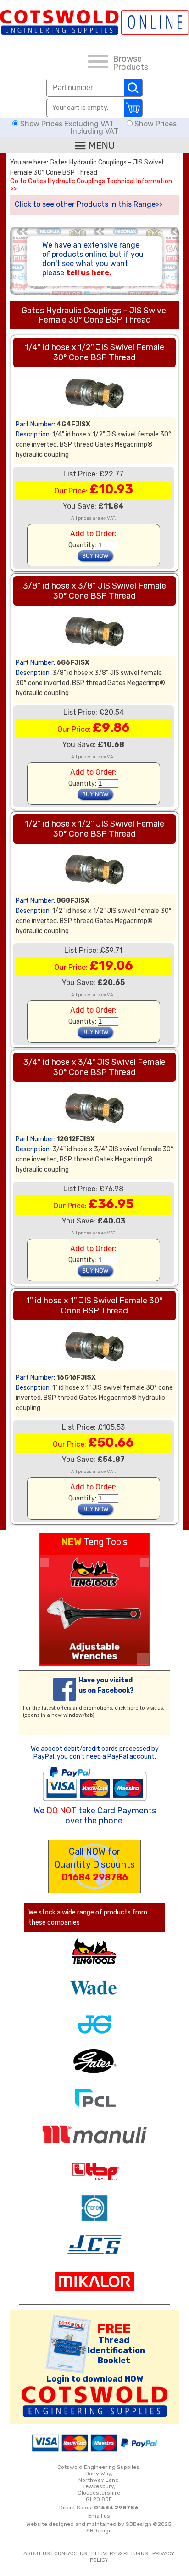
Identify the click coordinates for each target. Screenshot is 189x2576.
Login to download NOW (95, 2379)
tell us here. (89, 273)
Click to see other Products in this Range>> (89, 204)
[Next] (145, 1563)
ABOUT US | (39, 2553)
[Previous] (44, 1563)
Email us (99, 2516)
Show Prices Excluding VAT (67, 124)
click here (127, 1708)
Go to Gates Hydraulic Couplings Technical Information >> (91, 185)
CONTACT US (71, 2553)
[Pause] (143, 1659)
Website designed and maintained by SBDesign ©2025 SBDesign (99, 2527)
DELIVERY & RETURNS (120, 2553)
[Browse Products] (98, 63)
